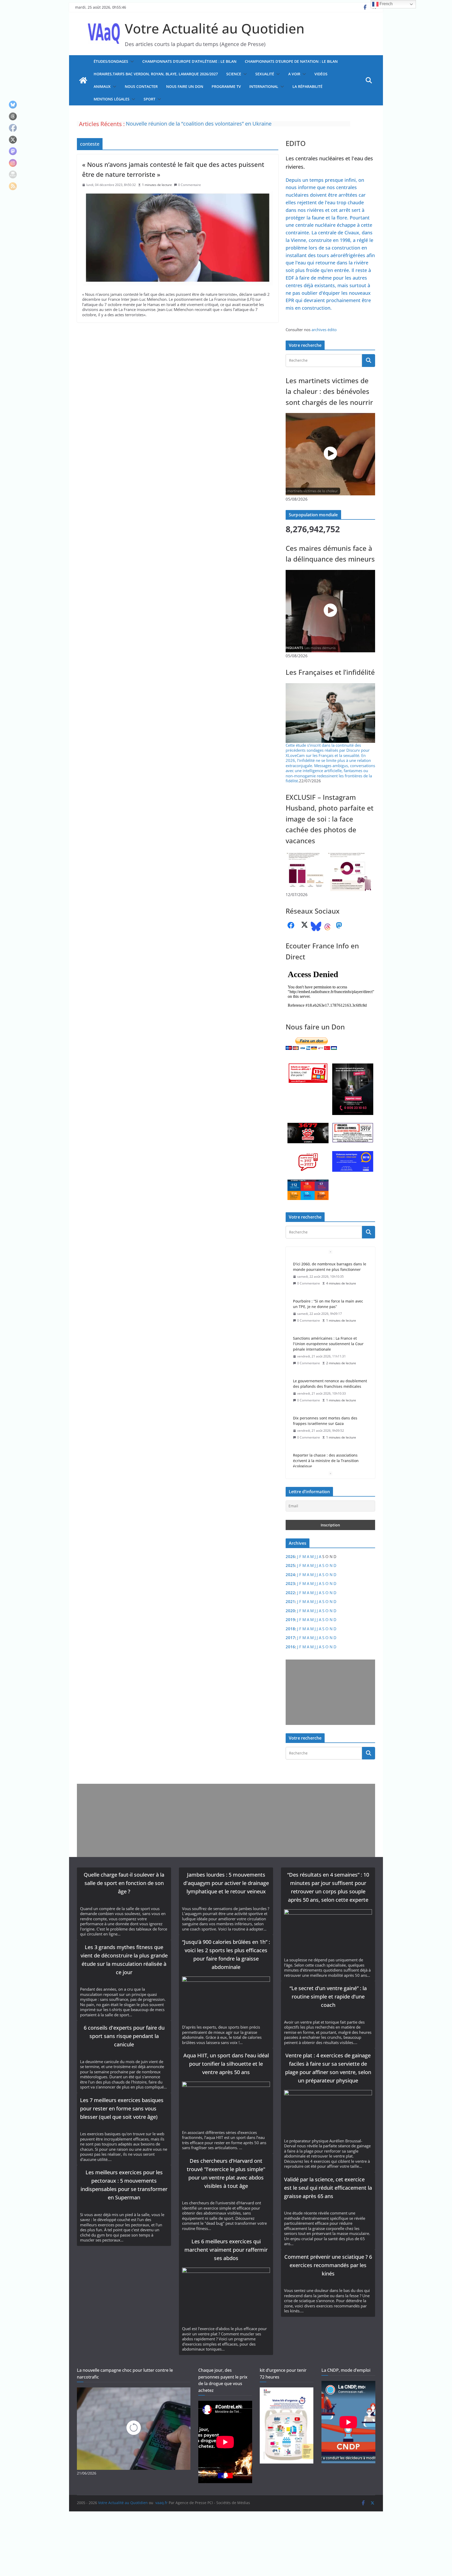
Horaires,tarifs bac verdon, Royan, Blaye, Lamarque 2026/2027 (156, 74)
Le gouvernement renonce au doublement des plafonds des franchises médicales (330, 1309)
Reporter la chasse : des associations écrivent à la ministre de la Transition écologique (326, 1386)
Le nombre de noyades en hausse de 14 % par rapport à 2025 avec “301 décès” (220, 124)
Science (234, 74)
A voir (294, 74)
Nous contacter (141, 86)
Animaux (102, 86)
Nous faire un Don (185, 86)
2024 (290, 1575)
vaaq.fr (162, 2503)
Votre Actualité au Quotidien (215, 28)
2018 (290, 1629)
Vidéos (321, 74)
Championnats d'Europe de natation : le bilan (291, 61)
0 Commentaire (190, 185)
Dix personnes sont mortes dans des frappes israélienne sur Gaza (325, 1346)
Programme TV (226, 86)
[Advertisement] (329, 1692)
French (386, 4)
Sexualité (265, 74)
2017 (290, 1638)
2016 (290, 1647)
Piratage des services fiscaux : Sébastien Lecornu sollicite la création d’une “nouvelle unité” (329, 1429)
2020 (290, 1611)
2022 (290, 1593)
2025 (290, 1565)
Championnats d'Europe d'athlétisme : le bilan (189, 61)
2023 (290, 1583)
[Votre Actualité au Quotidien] (83, 80)
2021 (290, 1601)
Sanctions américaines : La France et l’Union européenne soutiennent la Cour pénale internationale (328, 1269)
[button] (131, 61)
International (264, 86)
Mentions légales (112, 99)
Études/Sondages (111, 61)
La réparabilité (307, 86)
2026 (290, 1556)
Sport (149, 99)
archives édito (324, 330)
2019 (290, 1620)
